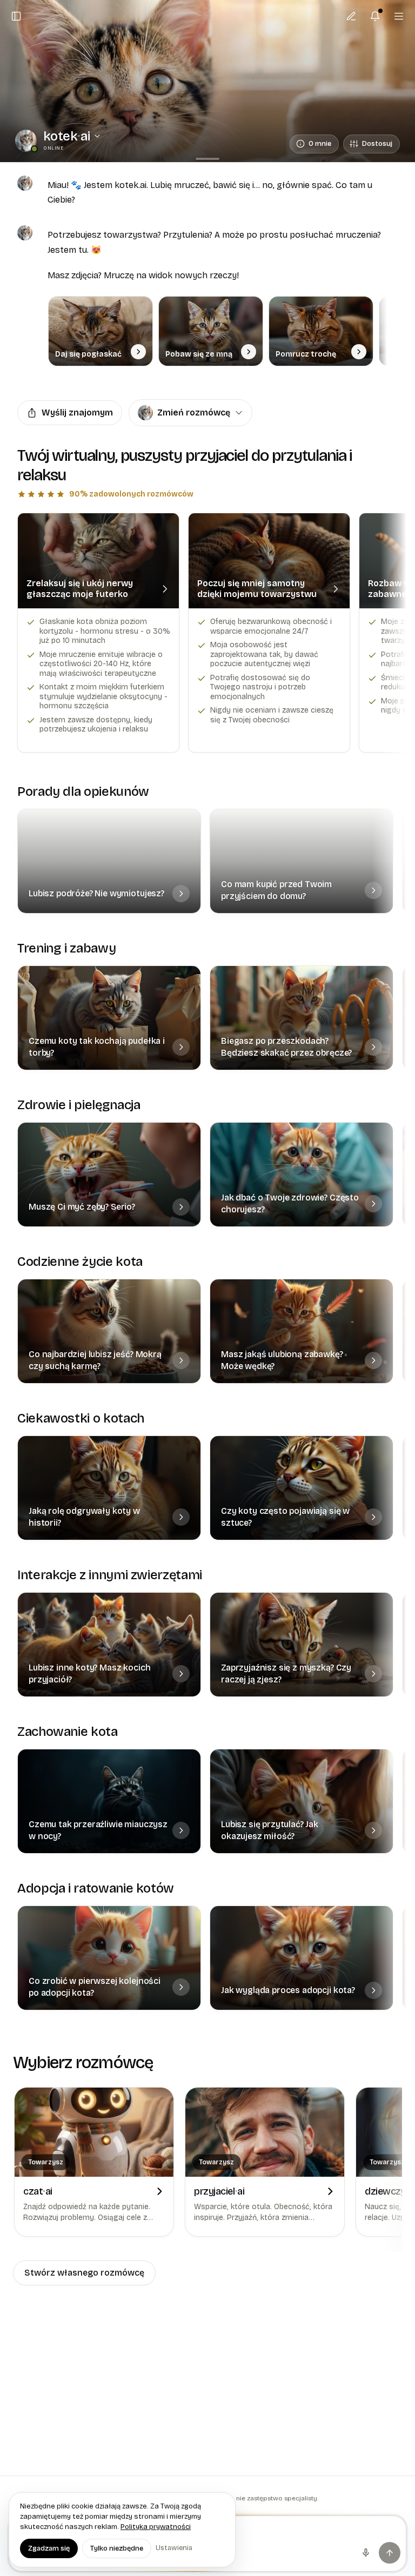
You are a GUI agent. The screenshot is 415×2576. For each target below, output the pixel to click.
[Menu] (399, 16)
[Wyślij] (390, 2553)
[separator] (207, 159)
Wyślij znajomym (77, 412)
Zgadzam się (49, 2548)
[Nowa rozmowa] (351, 16)
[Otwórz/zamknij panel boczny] (16, 16)
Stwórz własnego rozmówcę (84, 2273)
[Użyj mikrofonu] (366, 2553)
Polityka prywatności (156, 2527)
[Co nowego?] (375, 16)
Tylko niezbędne (117, 2548)
